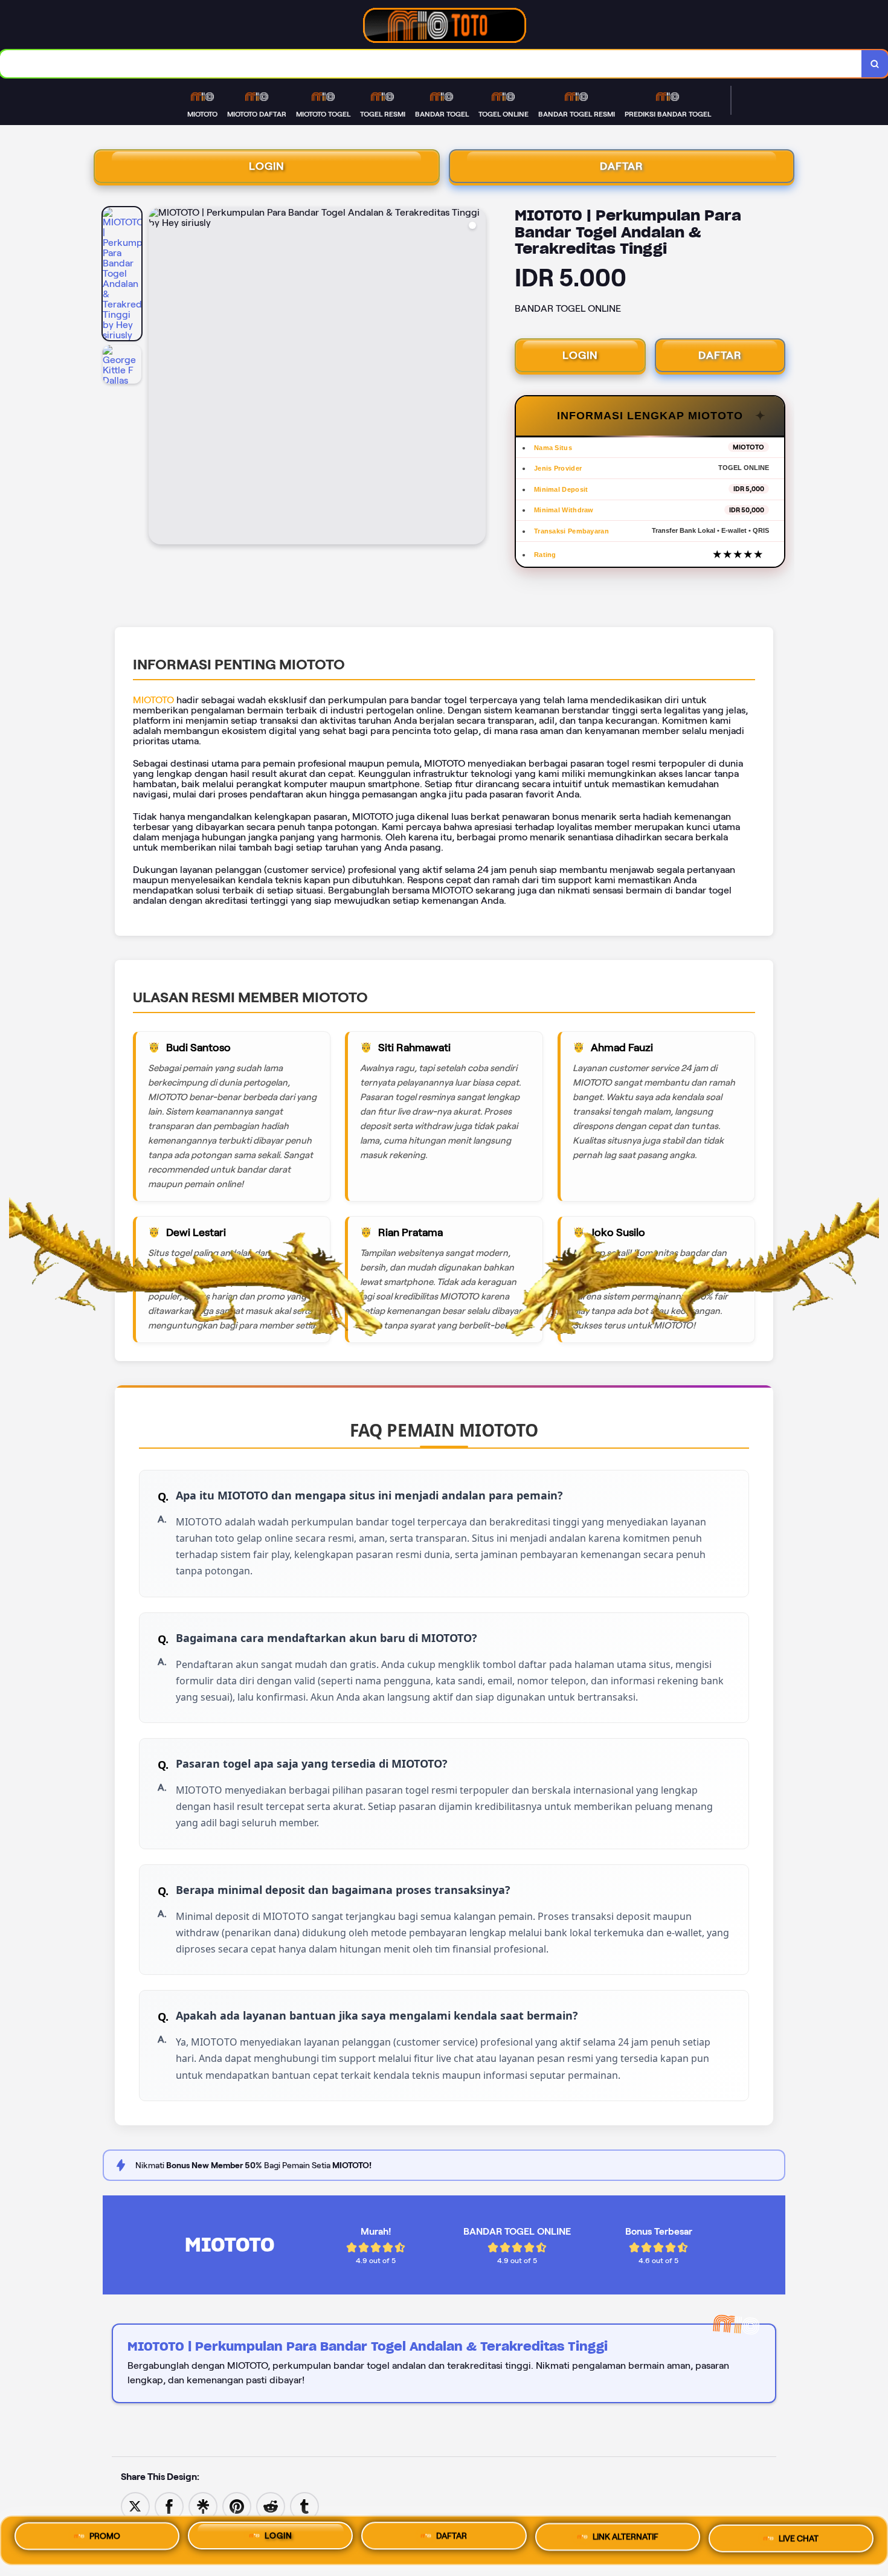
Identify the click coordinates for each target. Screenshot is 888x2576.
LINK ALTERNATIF (626, 2540)
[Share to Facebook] (169, 2506)
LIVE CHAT (799, 2540)
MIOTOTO (153, 700)
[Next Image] (476, 378)
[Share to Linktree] (203, 2506)
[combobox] (431, 64)
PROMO (105, 2536)
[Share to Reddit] (271, 2506)
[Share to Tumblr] (304, 2506)
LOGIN (267, 166)
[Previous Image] (158, 378)
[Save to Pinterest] (237, 2506)
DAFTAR (622, 166)
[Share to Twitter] (135, 2506)
